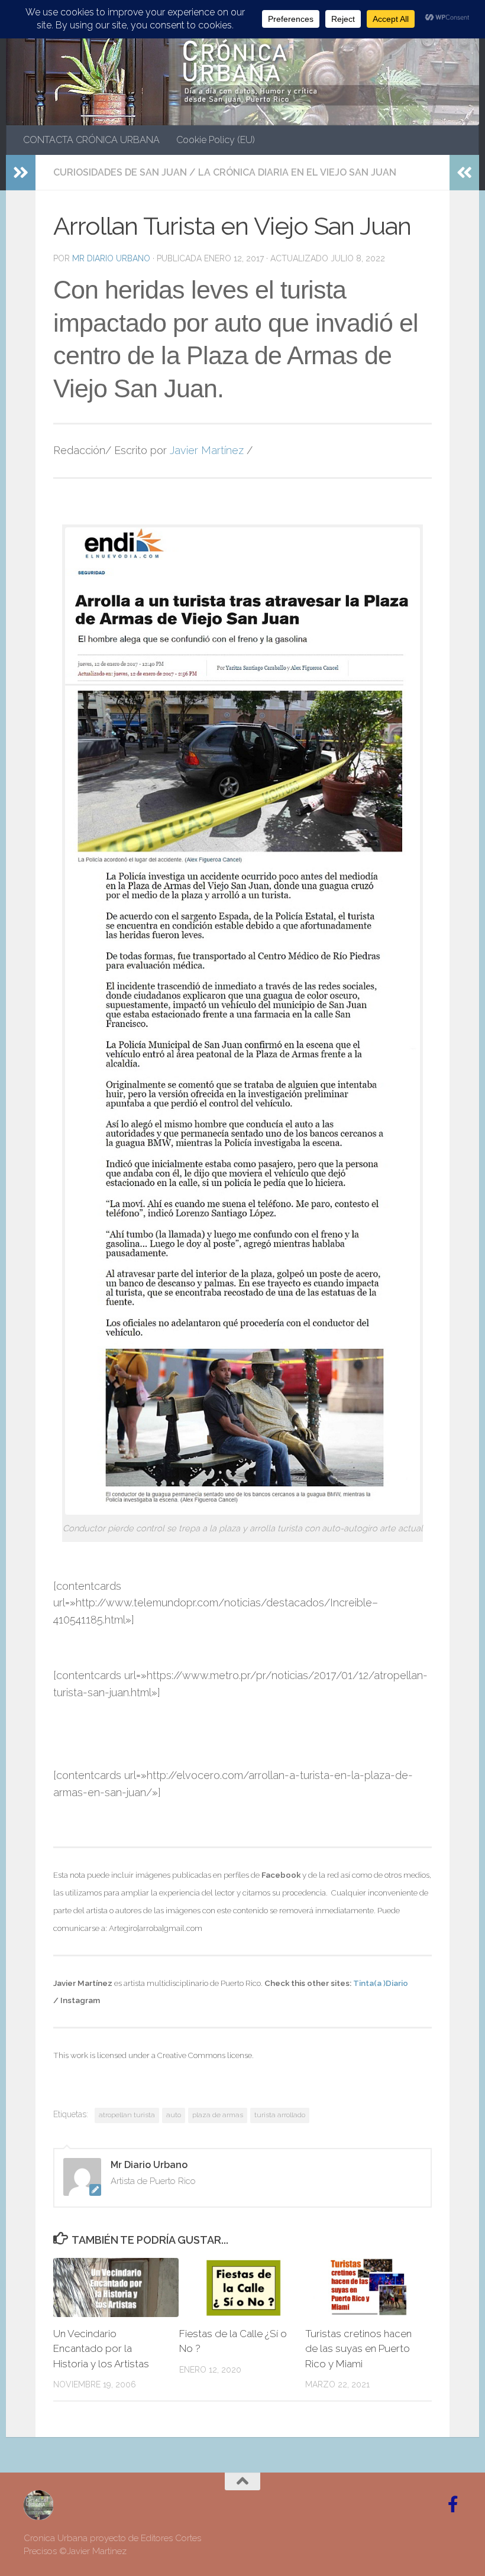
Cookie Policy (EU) (216, 140)
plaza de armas (218, 2115)
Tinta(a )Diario (381, 1983)
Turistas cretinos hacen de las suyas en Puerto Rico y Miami (358, 2349)
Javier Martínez (207, 450)
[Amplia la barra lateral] (21, 173)
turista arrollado (280, 2115)
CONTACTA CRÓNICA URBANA (91, 140)
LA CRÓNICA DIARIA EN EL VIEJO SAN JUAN (297, 172)
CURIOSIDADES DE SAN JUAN (120, 172)
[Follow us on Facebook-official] (453, 2504)
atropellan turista (127, 2115)
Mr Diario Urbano (111, 258)
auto (174, 2115)
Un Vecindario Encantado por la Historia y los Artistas (101, 2349)
